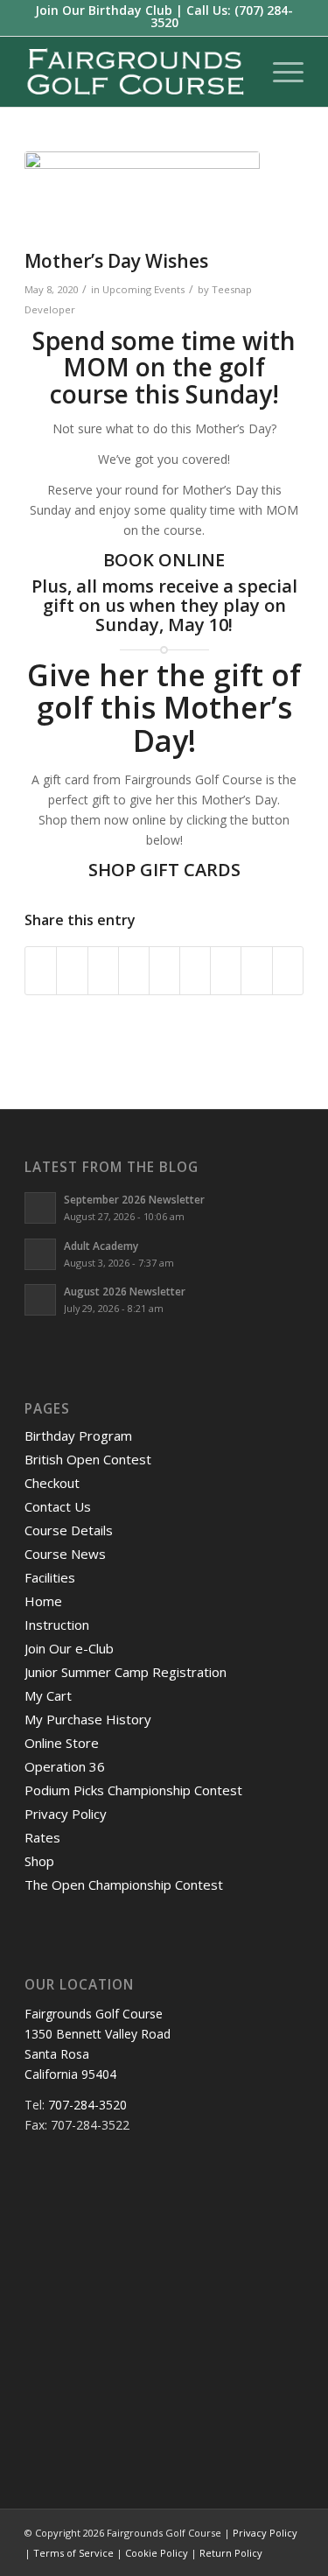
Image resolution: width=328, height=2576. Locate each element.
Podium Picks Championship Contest (133, 1790)
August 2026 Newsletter (125, 1291)
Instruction (57, 1625)
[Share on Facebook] (41, 971)
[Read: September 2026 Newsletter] (40, 1208)
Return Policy (231, 2553)
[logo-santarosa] (136, 72)
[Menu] (279, 72)
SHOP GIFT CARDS (164, 870)
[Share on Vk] (226, 971)
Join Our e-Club (69, 1648)
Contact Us (58, 1506)
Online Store (62, 1743)
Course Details (69, 1530)
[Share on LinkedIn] (164, 971)
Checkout (52, 1483)
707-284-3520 (87, 2105)
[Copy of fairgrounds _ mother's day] (142, 196)
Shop (39, 1861)
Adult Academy (101, 1246)
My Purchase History (88, 1719)
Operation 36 (65, 1766)
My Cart (48, 1695)
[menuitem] (279, 72)
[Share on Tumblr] (195, 971)
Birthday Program (78, 1435)
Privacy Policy (66, 1814)
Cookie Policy (157, 2553)
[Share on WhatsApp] (103, 971)
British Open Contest (88, 1459)
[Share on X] (72, 971)
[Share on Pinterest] (134, 971)
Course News (65, 1554)
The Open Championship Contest (124, 1885)
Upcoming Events (143, 289)
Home (43, 1601)
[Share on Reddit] (256, 971)
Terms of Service (73, 2553)
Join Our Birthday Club (104, 10)
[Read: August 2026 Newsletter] (40, 1300)
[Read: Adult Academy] (40, 1254)
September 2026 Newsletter (134, 1199)
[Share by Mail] (288, 971)
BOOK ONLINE (164, 560)
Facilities (50, 1577)
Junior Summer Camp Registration (126, 1672)
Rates (42, 1837)
